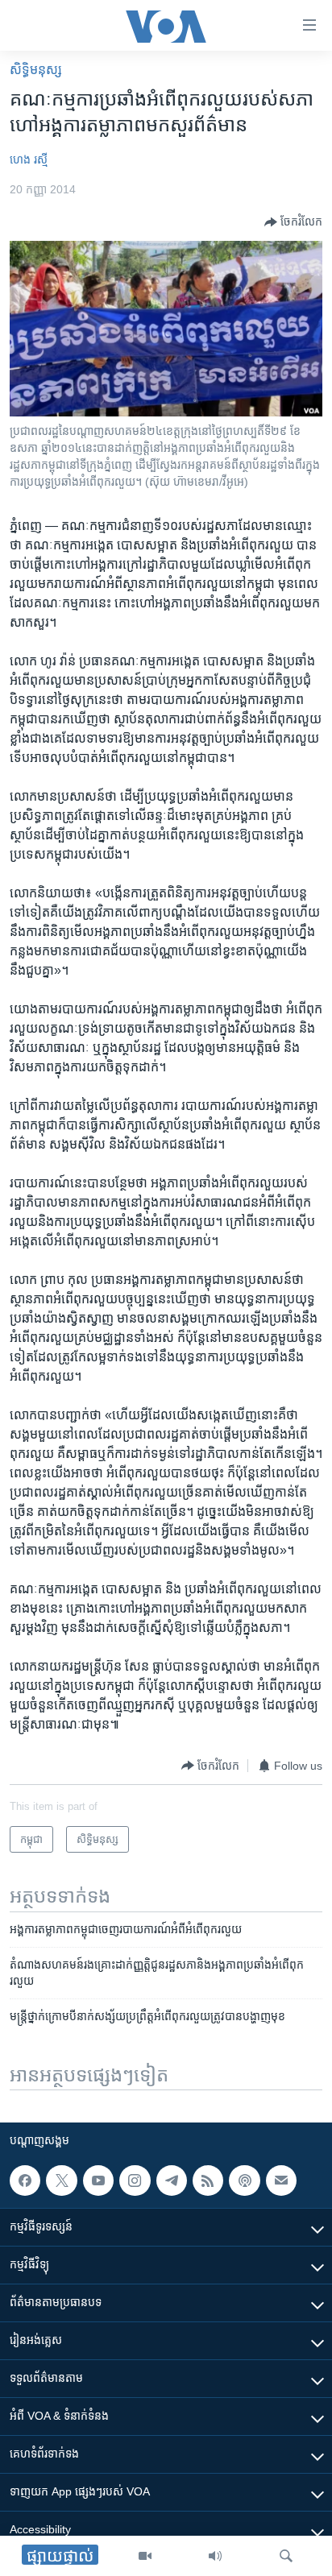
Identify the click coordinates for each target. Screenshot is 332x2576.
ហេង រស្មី (29, 159)
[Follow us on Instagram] (135, 2180)
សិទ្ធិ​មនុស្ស (36, 70)
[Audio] (215, 2556)
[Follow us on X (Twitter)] (61, 2180)
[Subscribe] (281, 2180)
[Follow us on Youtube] (98, 2180)
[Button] (293, 222)
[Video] (145, 2556)
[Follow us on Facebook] (25, 2180)
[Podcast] (244, 2180)
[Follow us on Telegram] (172, 2180)
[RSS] (208, 2180)
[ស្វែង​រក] (286, 2556)
